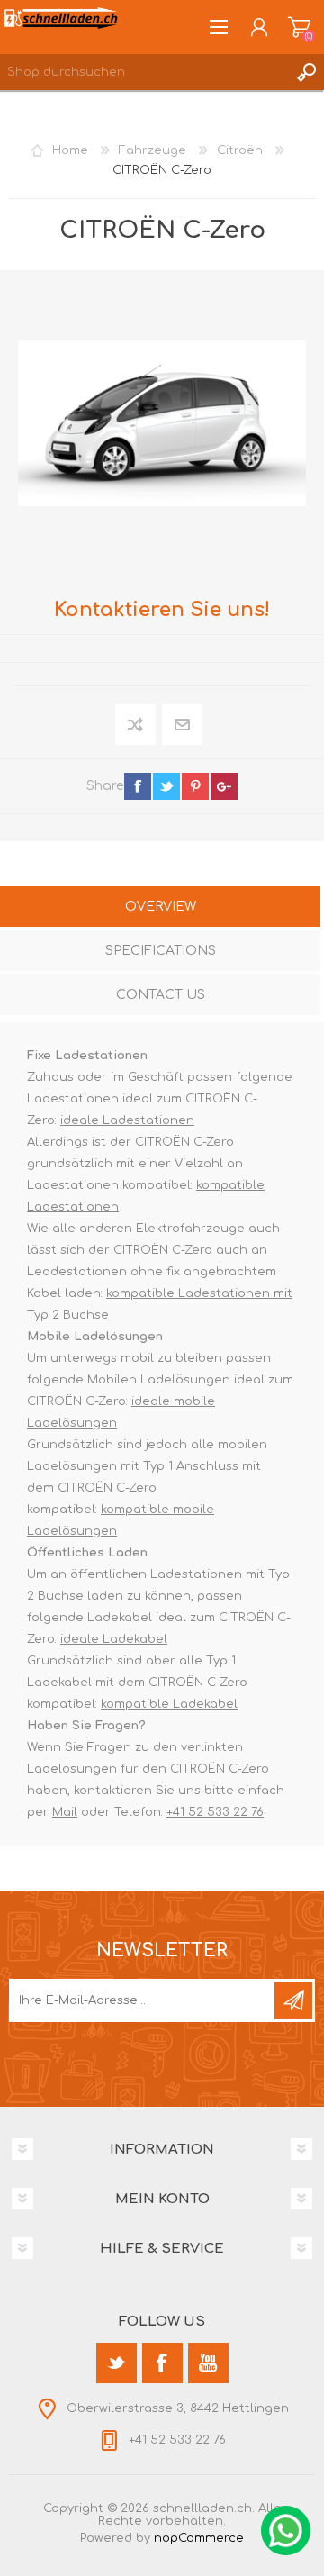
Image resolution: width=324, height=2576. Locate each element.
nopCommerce (199, 2538)
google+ (224, 786)
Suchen (306, 72)
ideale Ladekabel (114, 1639)
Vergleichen (136, 725)
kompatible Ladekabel (169, 1704)
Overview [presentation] (161, 907)
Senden (293, 2000)
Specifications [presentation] (161, 951)
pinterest (195, 786)
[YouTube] (208, 2363)
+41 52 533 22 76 (215, 1812)
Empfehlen (183, 725)
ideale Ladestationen (127, 1120)
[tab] (160, 908)
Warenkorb (299, 27)
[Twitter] (117, 2363)
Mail (65, 1812)
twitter (166, 786)
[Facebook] (162, 2363)
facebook (138, 786)
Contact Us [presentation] (161, 995)
